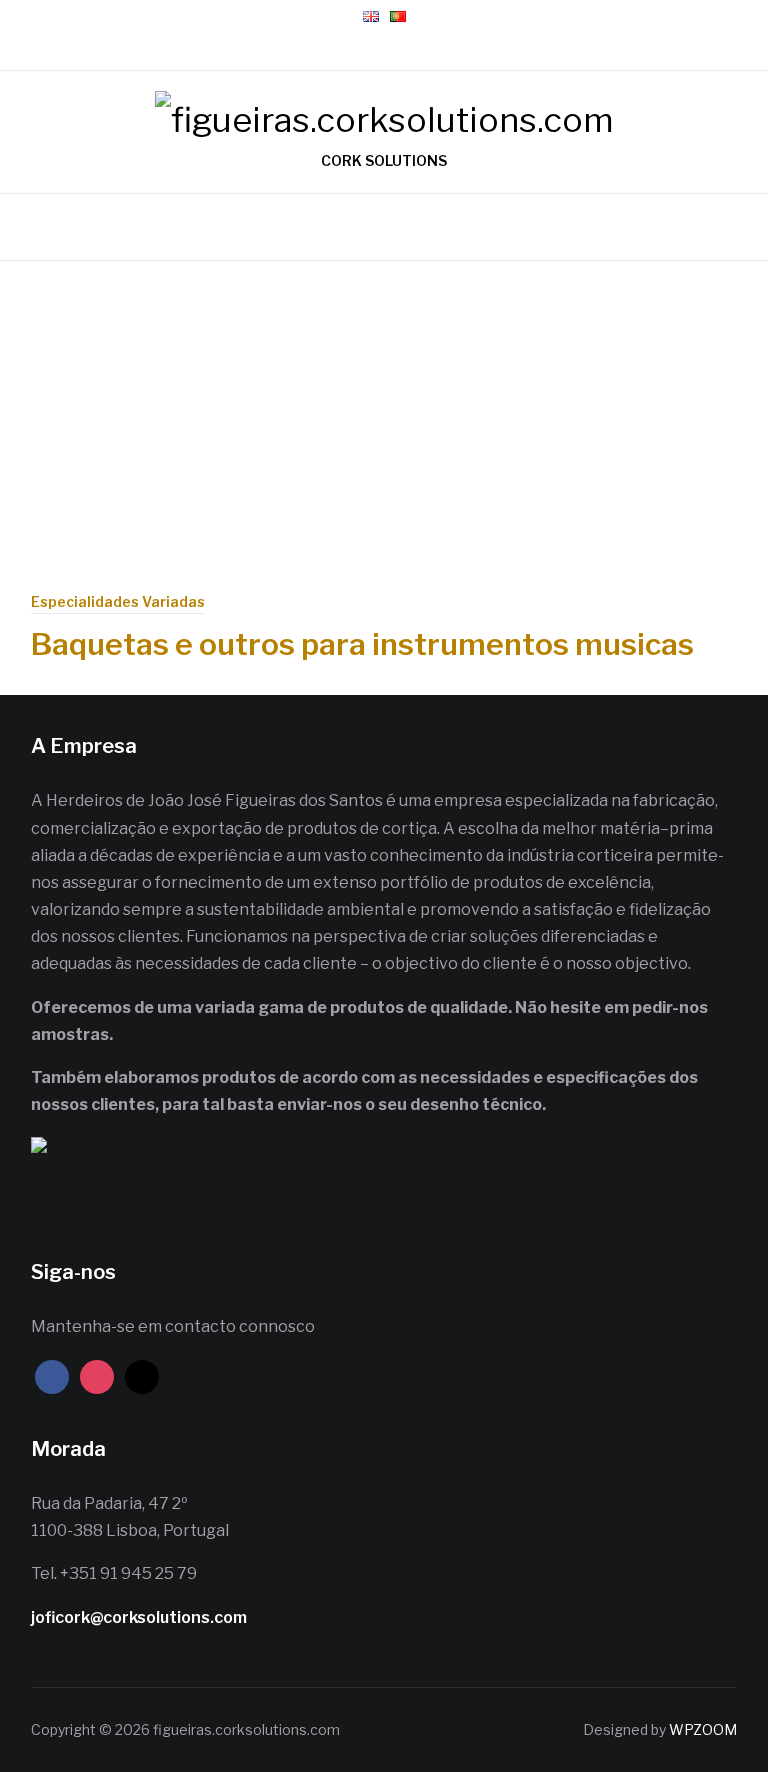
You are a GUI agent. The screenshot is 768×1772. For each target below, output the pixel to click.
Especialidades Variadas (118, 601)
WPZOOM (703, 1729)
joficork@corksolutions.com (139, 1617)
